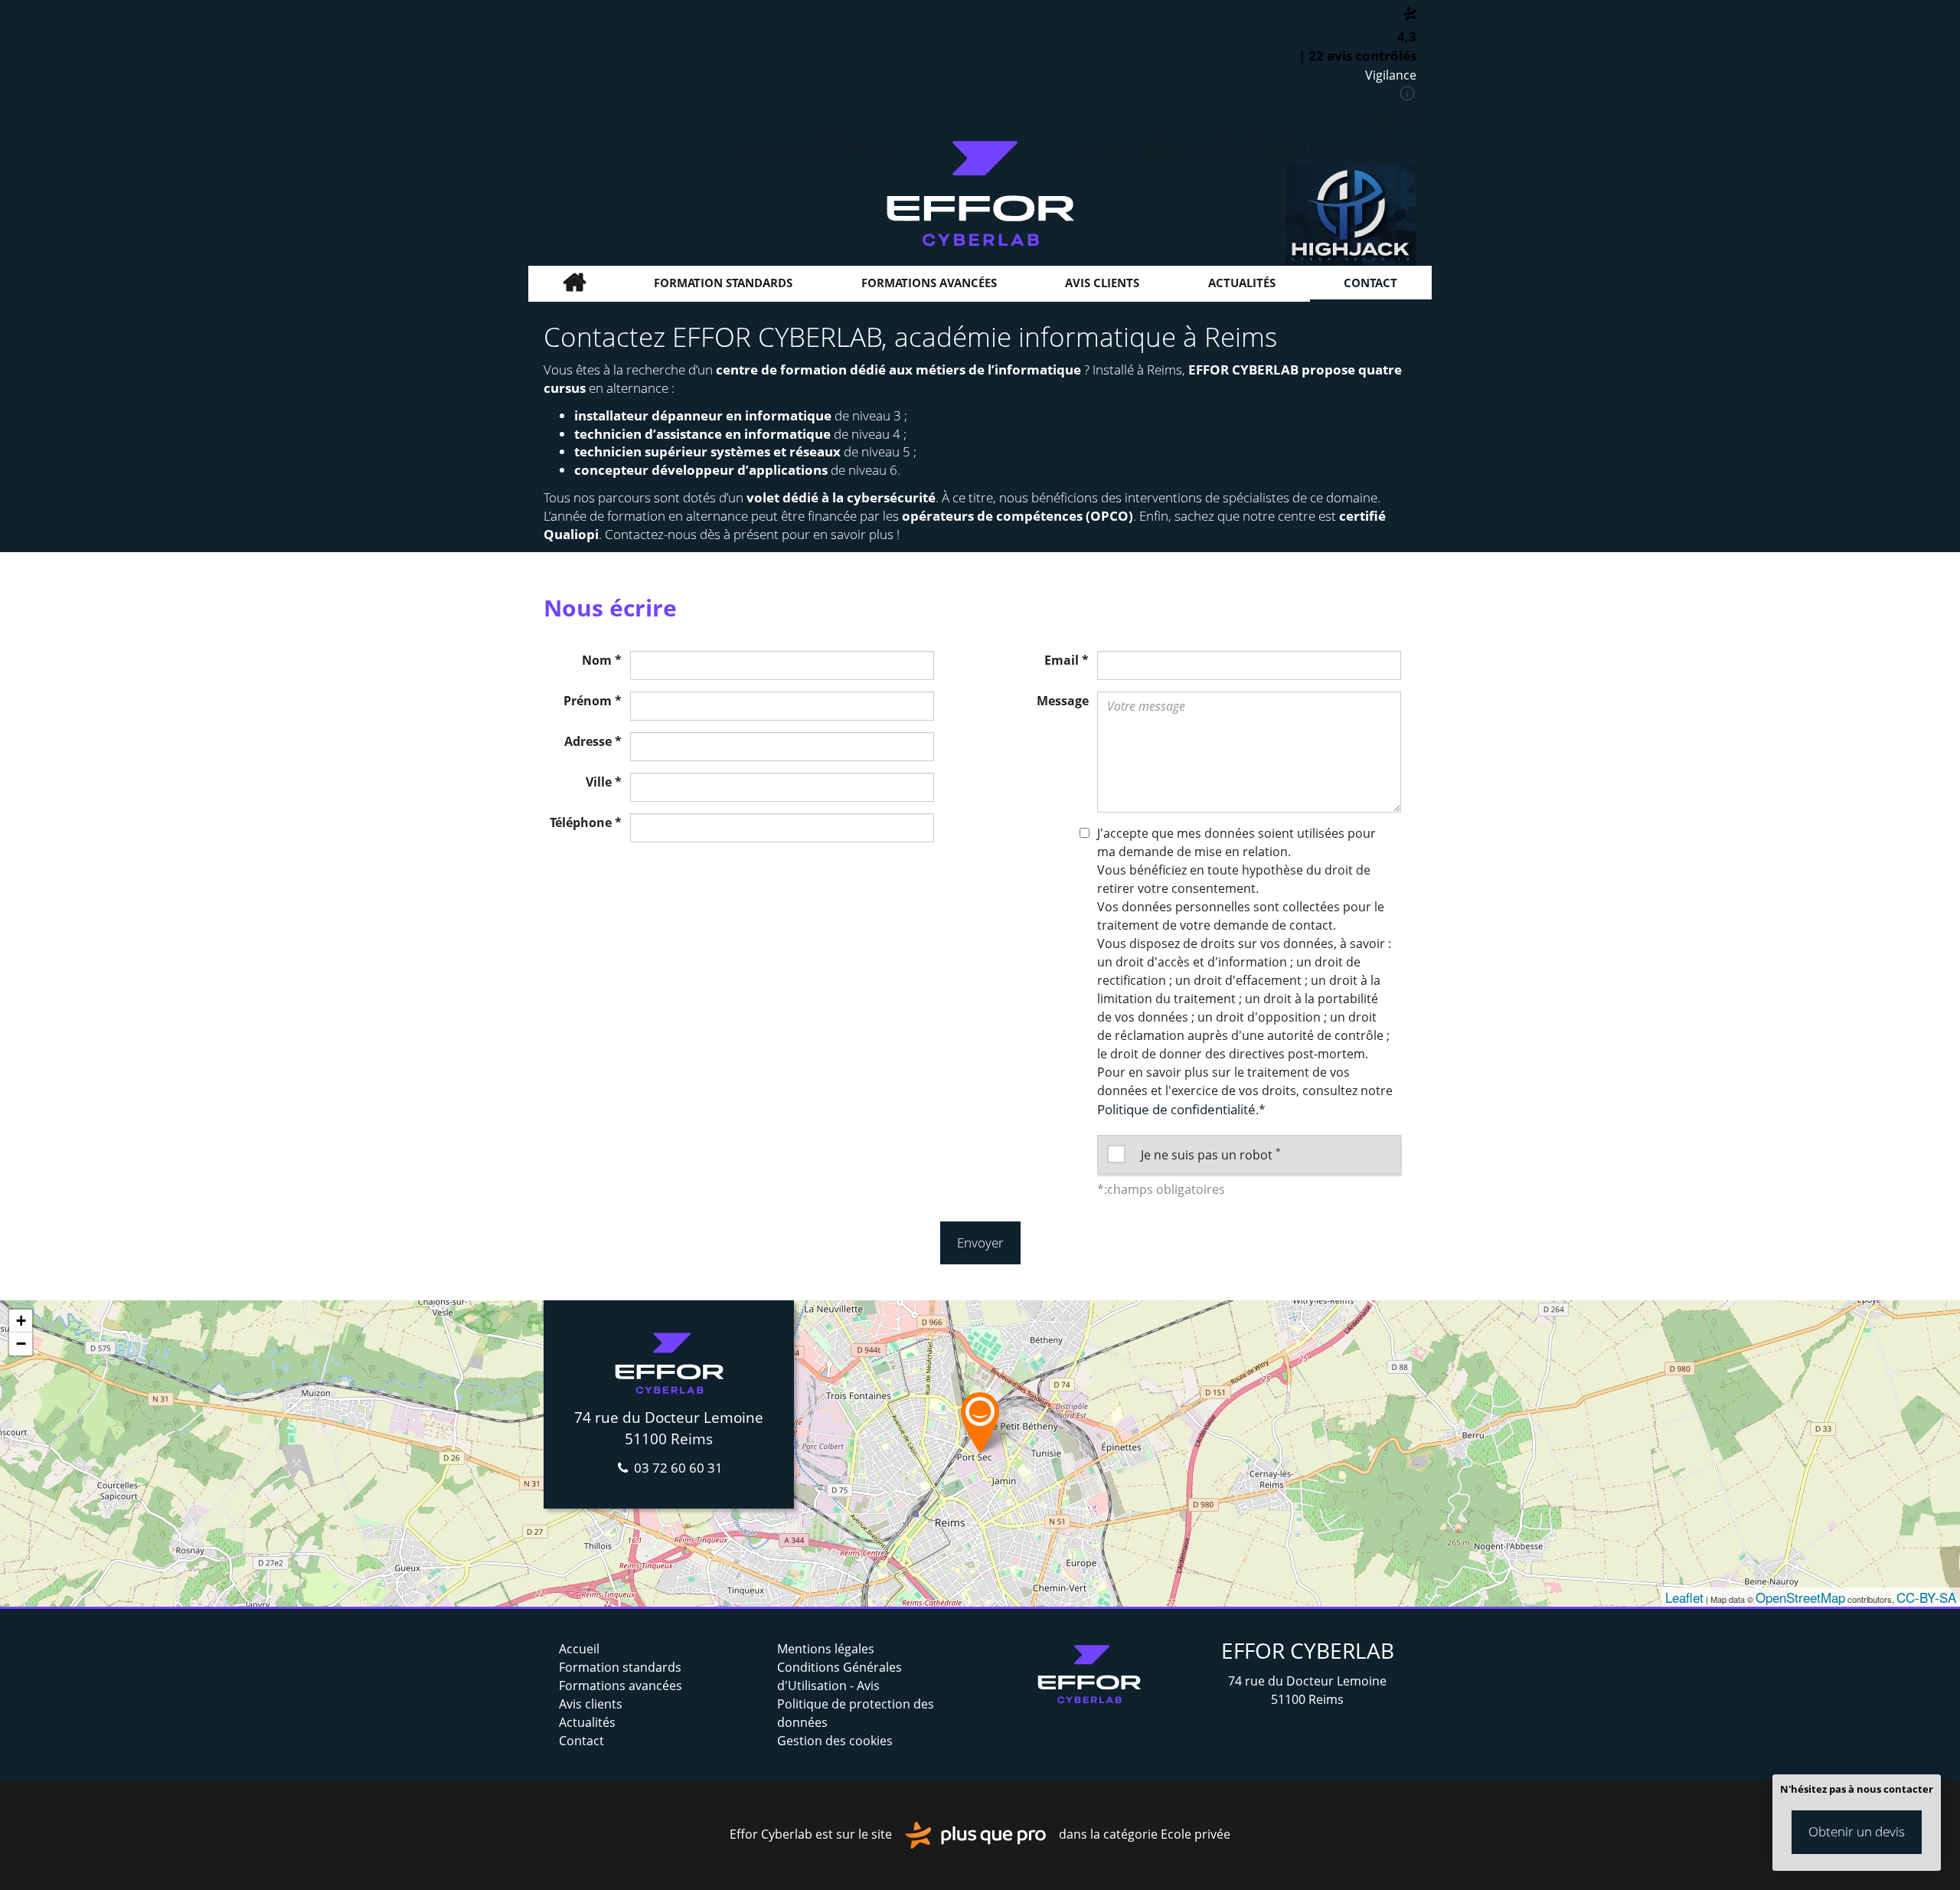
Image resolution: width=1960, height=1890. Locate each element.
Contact (1370, 283)
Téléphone (586, 822)
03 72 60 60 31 (677, 1468)
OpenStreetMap (1800, 1597)
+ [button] (21, 1321)
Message (1063, 701)
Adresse (593, 741)
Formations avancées (929, 283)
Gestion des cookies (835, 1741)
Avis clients (1102, 283)
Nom (602, 660)
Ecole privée (1196, 1834)
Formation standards (723, 283)
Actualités (1242, 283)
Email (1067, 660)
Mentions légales (826, 1649)
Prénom (593, 701)
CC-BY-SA (1926, 1597)
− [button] (21, 1344)
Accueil (574, 283)
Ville (604, 782)
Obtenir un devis (1857, 1831)
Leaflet (1684, 1597)
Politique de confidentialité (1176, 1109)
